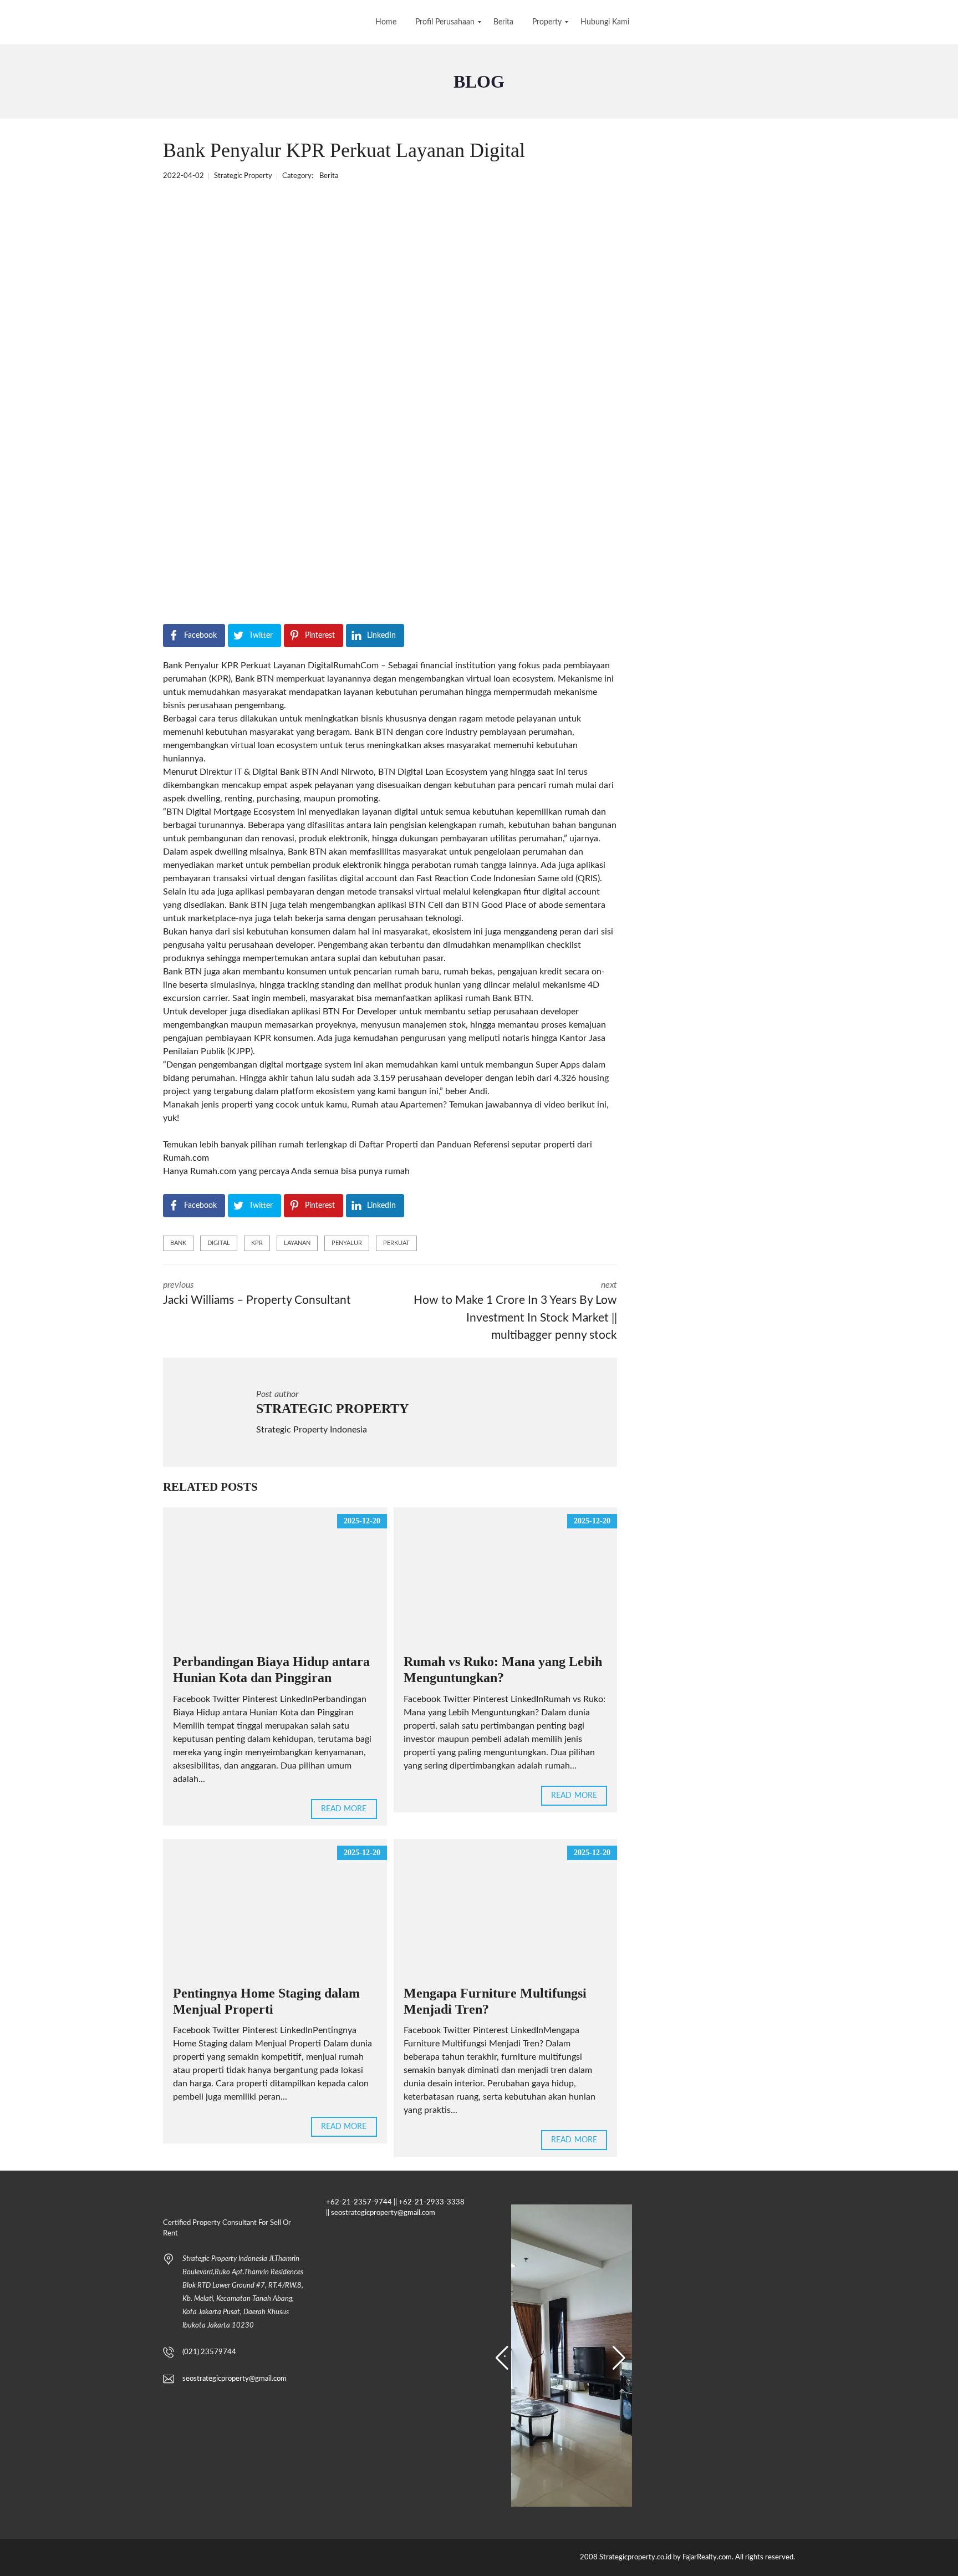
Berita (329, 176)
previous (257, 1293)
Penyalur (347, 1243)
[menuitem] (386, 22)
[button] (502, 2358)
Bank (178, 1243)
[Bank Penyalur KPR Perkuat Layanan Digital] (364, 398)
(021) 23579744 (209, 2352)
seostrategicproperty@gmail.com (235, 2379)
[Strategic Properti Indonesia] (10, 22)
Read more (344, 1809)
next (515, 1311)
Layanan (297, 1243)
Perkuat (396, 1243)
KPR (257, 1243)
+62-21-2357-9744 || (361, 2202)
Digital (219, 1243)
